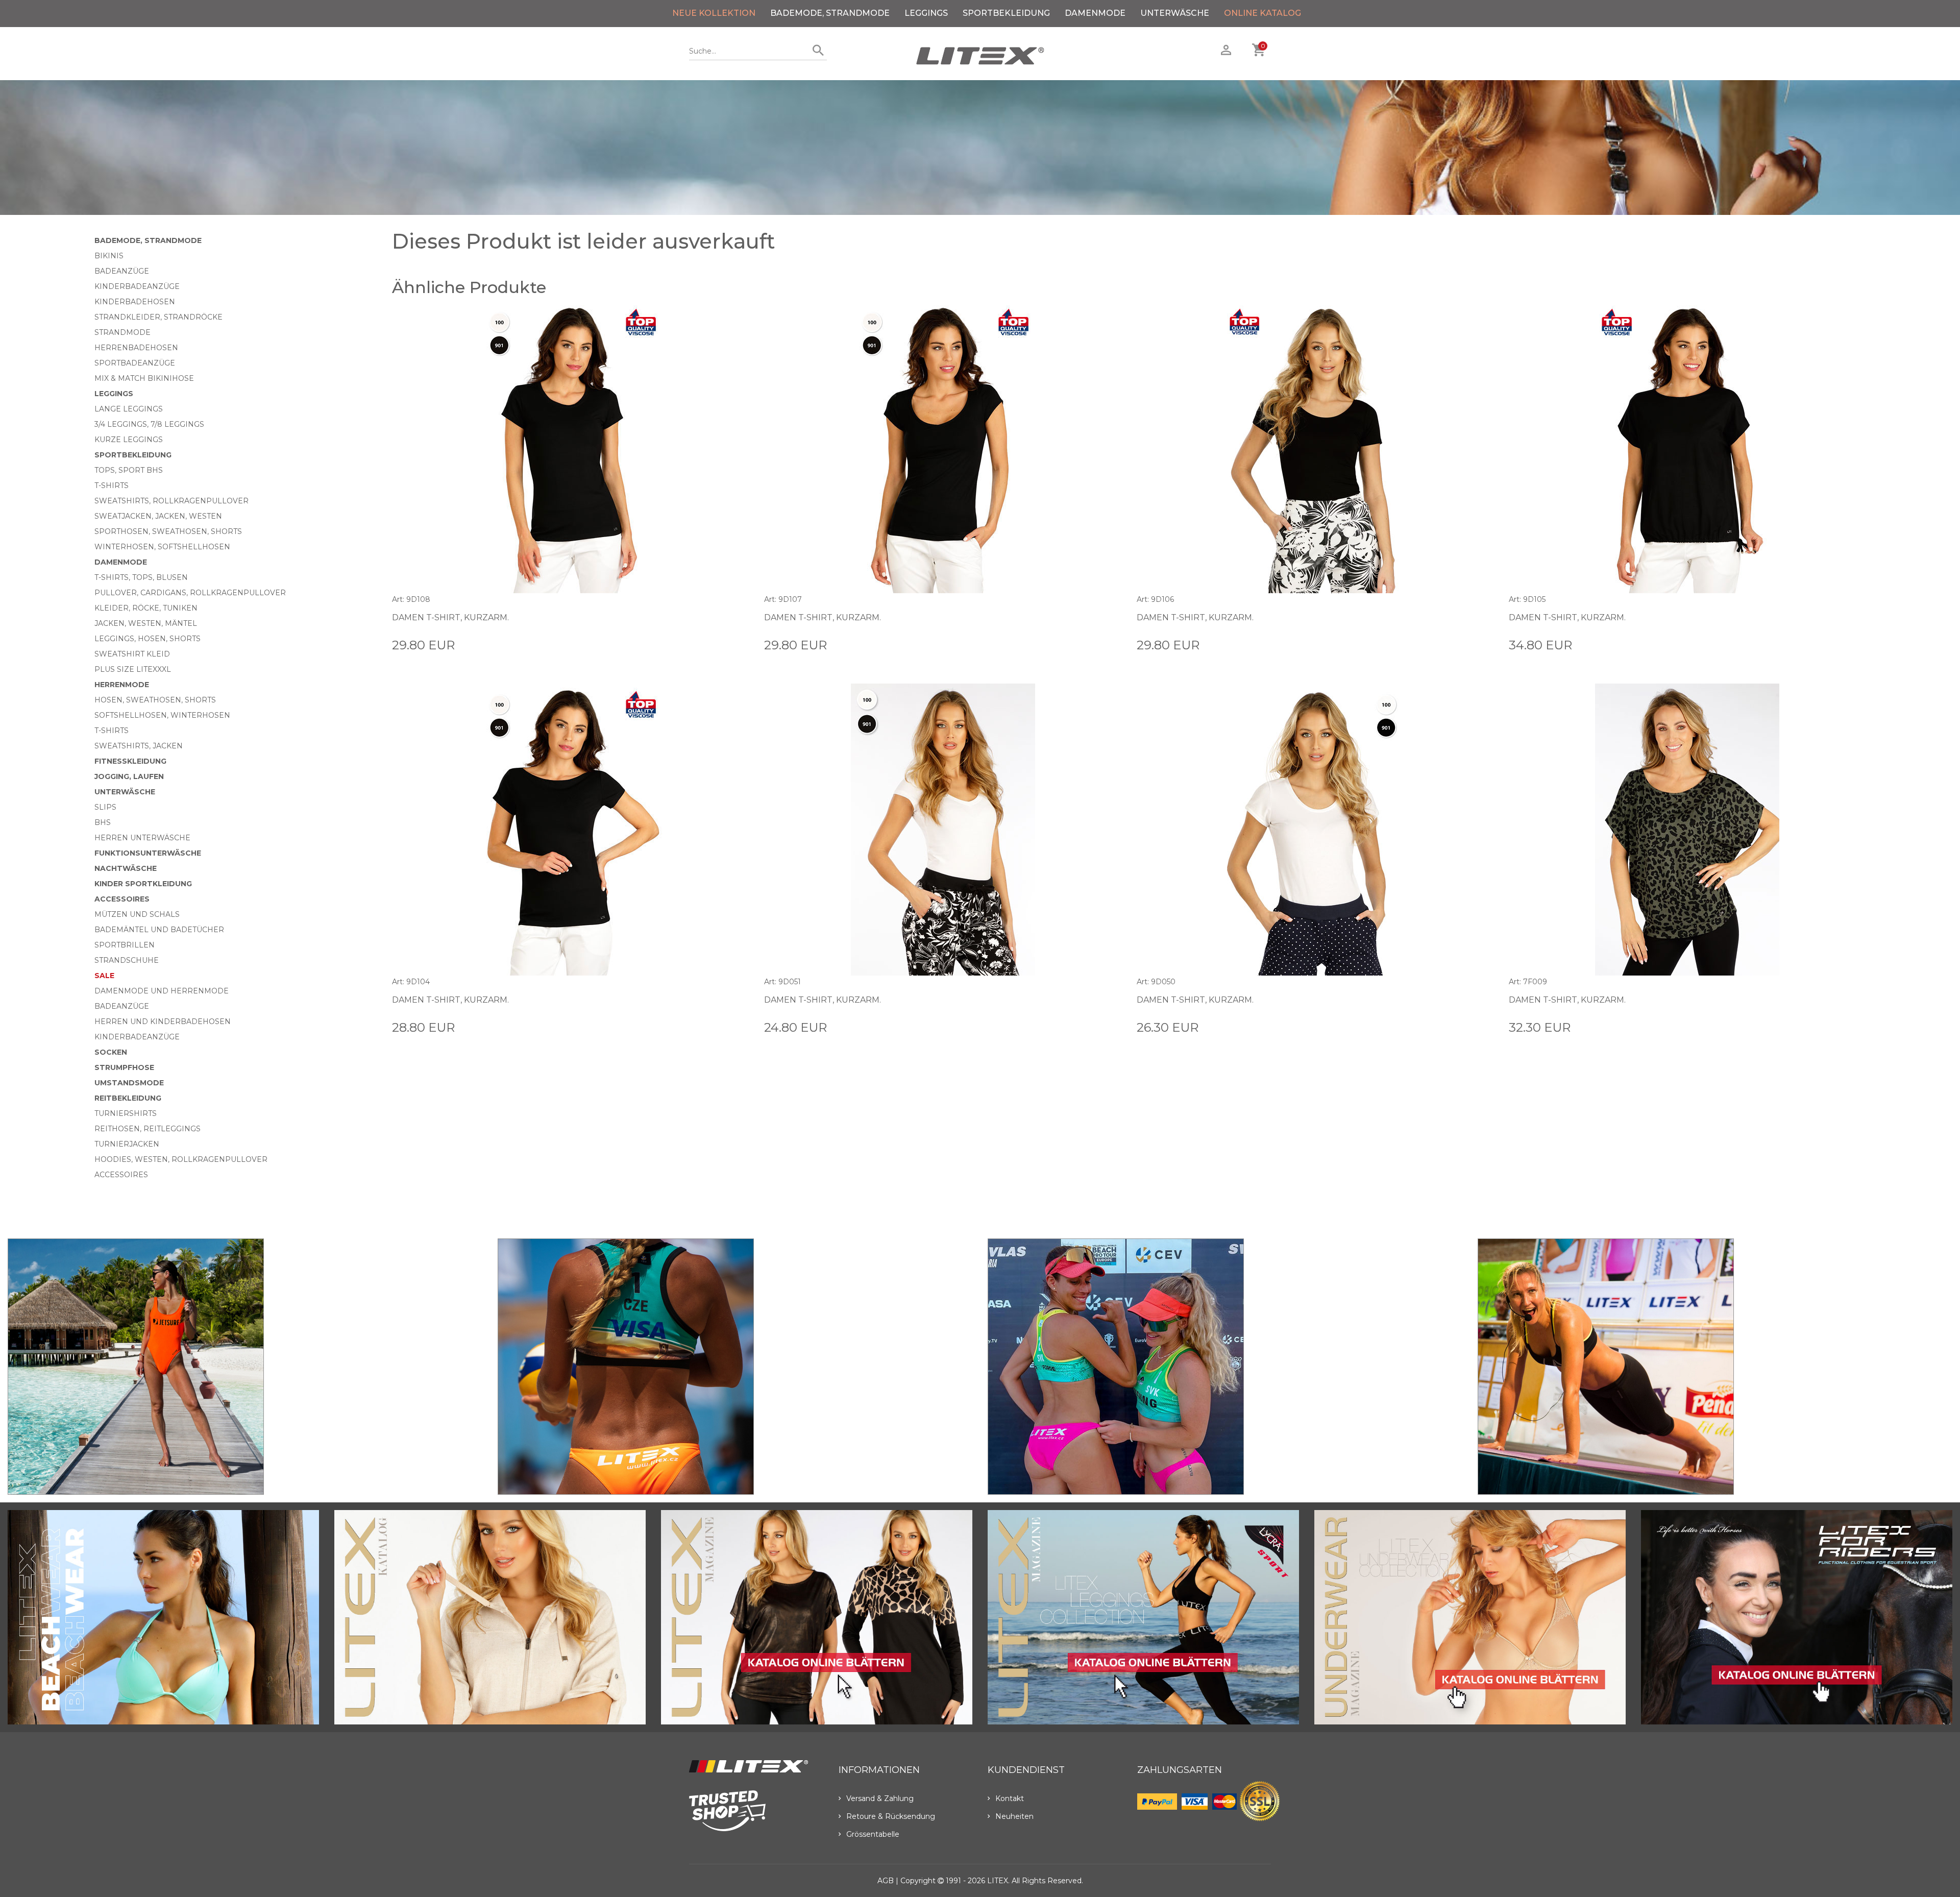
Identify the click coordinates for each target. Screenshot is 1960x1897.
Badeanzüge (122, 271)
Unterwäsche (1175, 13)
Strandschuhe (127, 960)
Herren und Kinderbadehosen (163, 1022)
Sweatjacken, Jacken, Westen (158, 516)
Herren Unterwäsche (142, 838)
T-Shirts (112, 485)
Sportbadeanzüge (135, 363)
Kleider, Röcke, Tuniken (146, 608)
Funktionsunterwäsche (148, 853)
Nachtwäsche (126, 868)
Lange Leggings (129, 409)
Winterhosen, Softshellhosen (162, 547)
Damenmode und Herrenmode (162, 991)
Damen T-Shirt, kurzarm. (450, 617)
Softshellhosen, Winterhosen (162, 715)
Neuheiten (1014, 1816)
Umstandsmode (129, 1083)
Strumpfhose (124, 1067)
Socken (111, 1052)
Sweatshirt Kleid (132, 654)
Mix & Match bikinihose (144, 378)
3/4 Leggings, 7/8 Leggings (149, 424)
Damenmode (1095, 13)
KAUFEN (733, 644)
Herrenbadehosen (136, 348)
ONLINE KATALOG (1263, 13)
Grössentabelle (873, 1834)
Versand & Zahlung (880, 1798)
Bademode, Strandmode (830, 13)
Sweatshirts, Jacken (139, 746)
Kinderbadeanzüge (137, 286)
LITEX (998, 1881)
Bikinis (109, 256)
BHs (103, 822)
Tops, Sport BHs (129, 470)
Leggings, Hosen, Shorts (148, 639)
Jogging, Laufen (129, 776)
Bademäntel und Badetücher (159, 930)
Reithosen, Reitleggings (148, 1129)
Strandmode (122, 332)
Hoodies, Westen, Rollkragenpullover (181, 1159)
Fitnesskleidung (130, 761)
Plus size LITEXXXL (133, 669)
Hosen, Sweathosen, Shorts (155, 700)
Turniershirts (126, 1113)
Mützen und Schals (137, 914)
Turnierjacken (127, 1144)
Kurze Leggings (129, 440)
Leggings (926, 13)
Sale (104, 976)
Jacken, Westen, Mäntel (146, 623)
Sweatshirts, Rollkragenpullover (171, 501)
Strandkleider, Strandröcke (158, 317)
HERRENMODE (122, 685)
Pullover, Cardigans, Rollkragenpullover (190, 593)
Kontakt (1010, 1798)
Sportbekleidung (1006, 13)
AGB (886, 1881)
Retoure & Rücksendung (891, 1816)
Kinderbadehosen (135, 302)
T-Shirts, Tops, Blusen (141, 577)
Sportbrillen (125, 945)
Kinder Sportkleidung (143, 884)
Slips (105, 807)
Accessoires (122, 899)
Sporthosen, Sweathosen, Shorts (168, 531)
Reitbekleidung (128, 1098)
